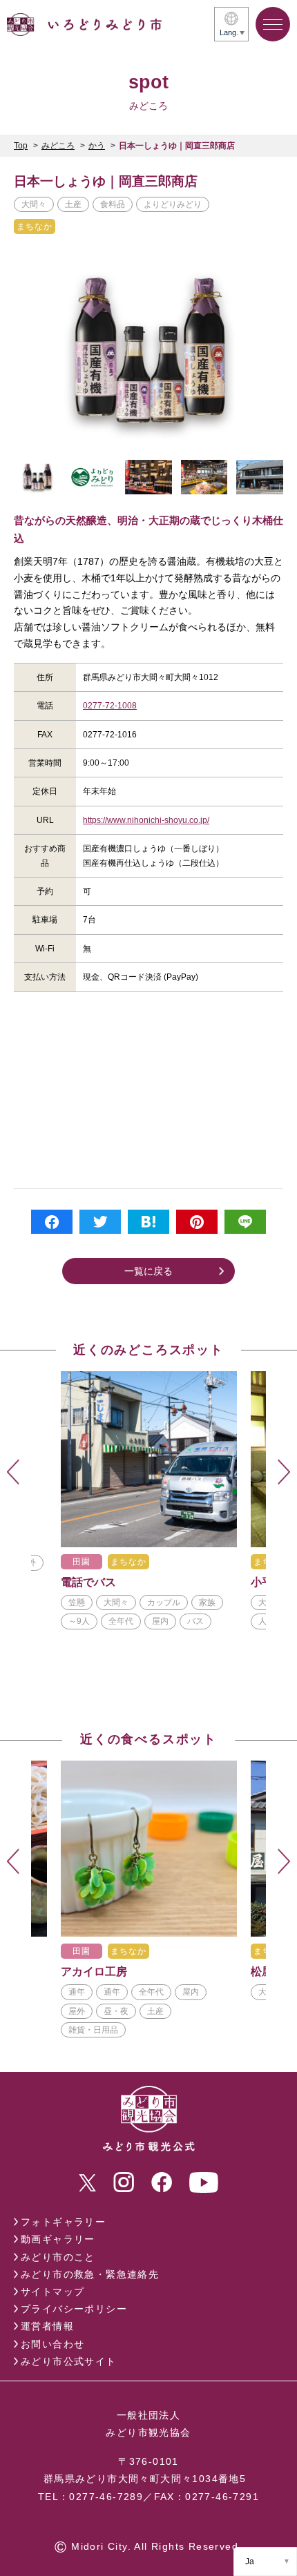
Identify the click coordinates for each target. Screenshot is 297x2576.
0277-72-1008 (110, 706)
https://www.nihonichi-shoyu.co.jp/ (146, 820)
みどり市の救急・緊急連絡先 (90, 2274)
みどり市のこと (58, 2257)
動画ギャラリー (58, 2239)
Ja (250, 2562)
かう (97, 146)
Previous (13, 1472)
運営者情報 (47, 2326)
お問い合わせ (52, 2344)
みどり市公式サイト (69, 2361)
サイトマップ (52, 2292)
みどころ (58, 146)
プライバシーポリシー (74, 2309)
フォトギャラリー (63, 2222)
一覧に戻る (148, 1271)
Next (284, 1472)
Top (21, 146)
